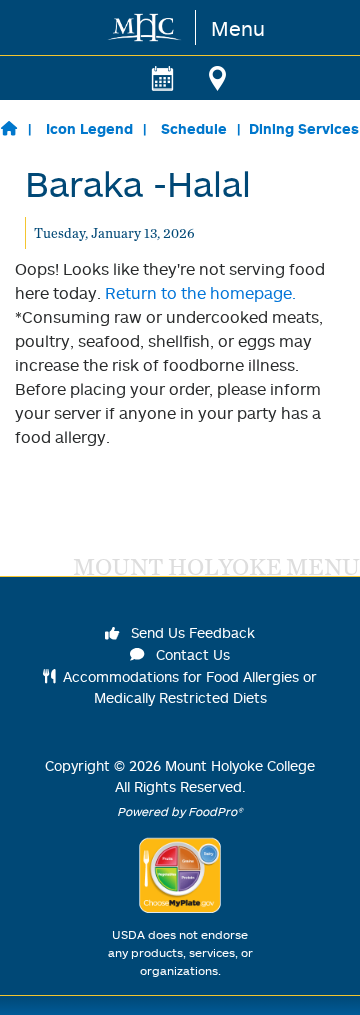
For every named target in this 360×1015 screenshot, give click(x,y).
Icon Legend (89, 128)
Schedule (194, 128)
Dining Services (304, 128)
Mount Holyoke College (240, 765)
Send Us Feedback (191, 632)
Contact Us (191, 654)
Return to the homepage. (200, 293)
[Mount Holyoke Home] (145, 27)
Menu (238, 28)
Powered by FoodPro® (180, 811)
